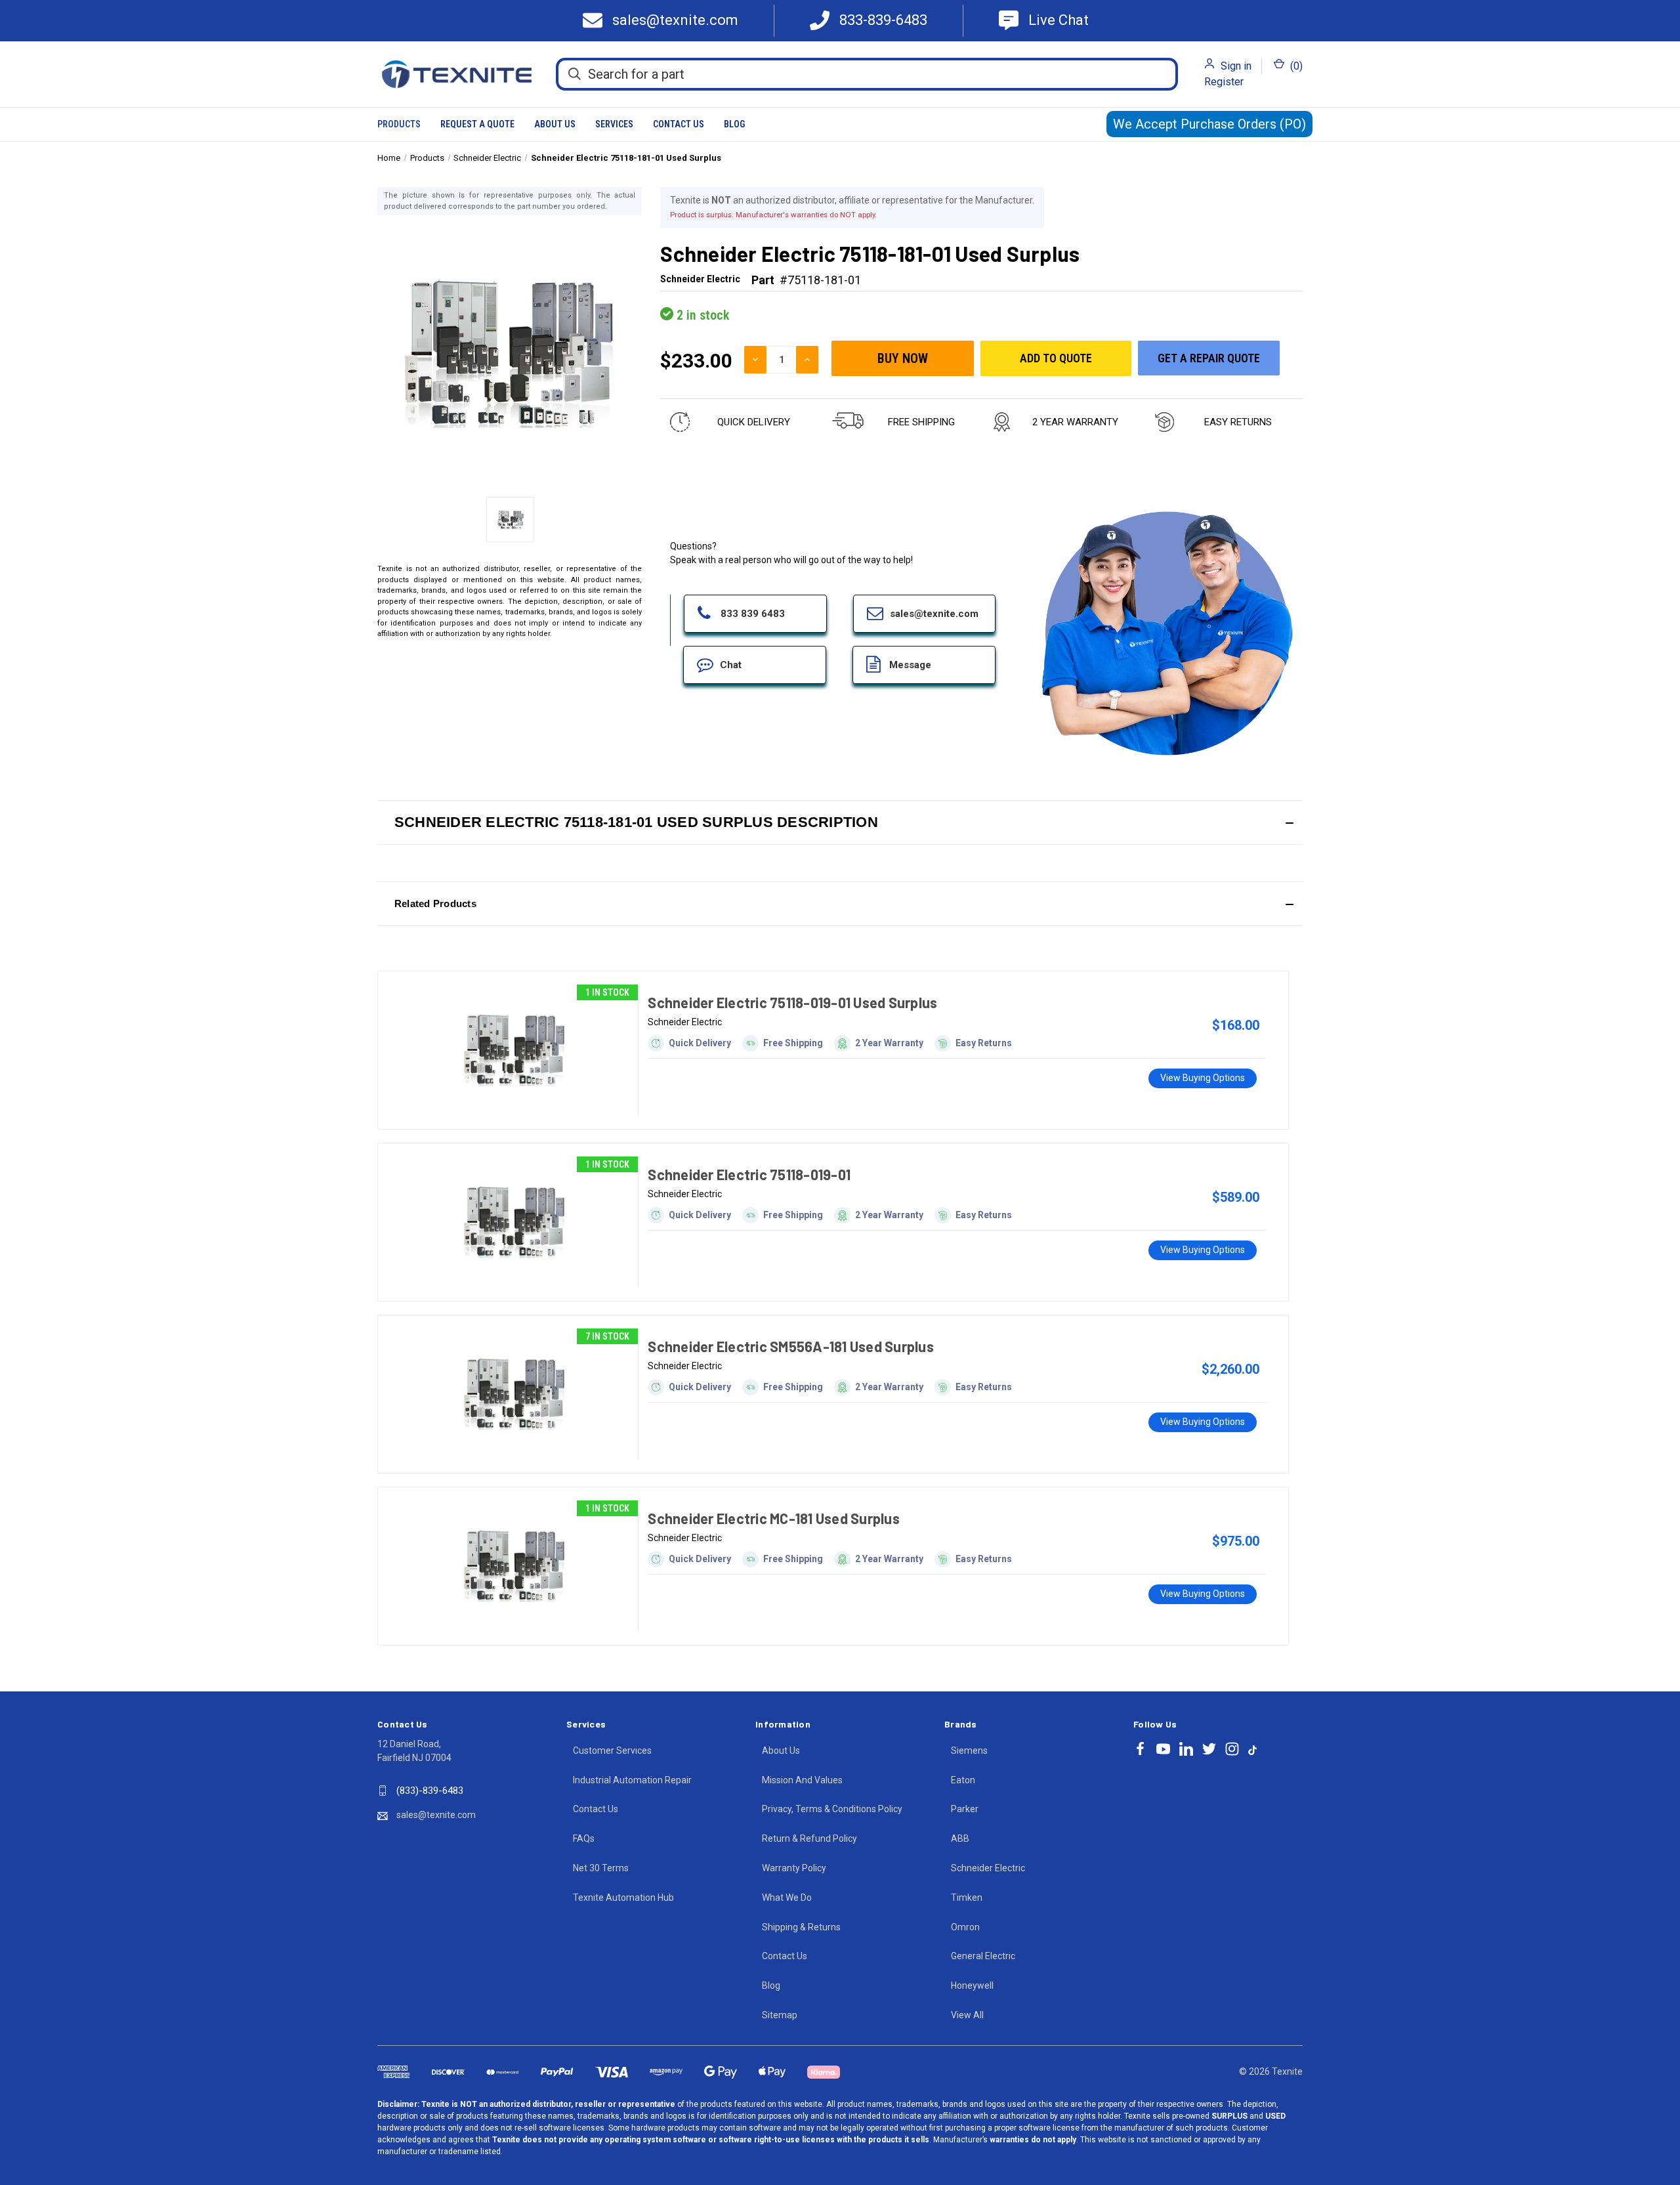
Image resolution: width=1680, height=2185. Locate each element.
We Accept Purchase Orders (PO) (1209, 124)
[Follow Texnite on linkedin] (1186, 1749)
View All (967, 2015)
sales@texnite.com (436, 1815)
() (1295, 66)
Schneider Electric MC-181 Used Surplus (774, 1518)
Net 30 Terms (601, 1868)
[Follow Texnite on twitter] (1209, 1749)
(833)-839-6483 (430, 1791)
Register (1224, 82)
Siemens (969, 1750)
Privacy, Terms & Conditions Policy (832, 1809)
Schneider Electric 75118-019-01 (749, 1174)
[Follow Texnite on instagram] (1232, 1749)
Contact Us (679, 124)
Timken (967, 1898)
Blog (734, 124)
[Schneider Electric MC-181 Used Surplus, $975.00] (514, 1566)
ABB (960, 1838)
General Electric (983, 1956)
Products (399, 124)
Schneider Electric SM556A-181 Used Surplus (791, 1346)
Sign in (1236, 66)
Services (614, 124)
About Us (555, 124)
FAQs (584, 1838)
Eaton (963, 1780)
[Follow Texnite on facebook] (1140, 1749)
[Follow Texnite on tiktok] (1252, 1749)
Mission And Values (802, 1780)
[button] (840, 822)
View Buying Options (1203, 1078)
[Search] (575, 74)
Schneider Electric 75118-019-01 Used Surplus (792, 1002)
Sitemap (780, 2015)
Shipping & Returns (801, 1927)
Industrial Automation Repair (632, 1780)
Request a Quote (477, 124)
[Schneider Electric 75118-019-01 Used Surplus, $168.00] (514, 1050)
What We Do (787, 1898)
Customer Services (612, 1750)
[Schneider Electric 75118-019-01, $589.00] (514, 1222)
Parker (965, 1809)
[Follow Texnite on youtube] (1163, 1749)
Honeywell (972, 1985)
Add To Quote (1056, 358)
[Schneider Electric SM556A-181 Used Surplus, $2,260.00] (514, 1394)
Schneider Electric (988, 1868)
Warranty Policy (794, 1868)
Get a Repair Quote (1209, 358)
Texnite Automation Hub (623, 1898)
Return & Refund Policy (809, 1838)
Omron (965, 1927)
